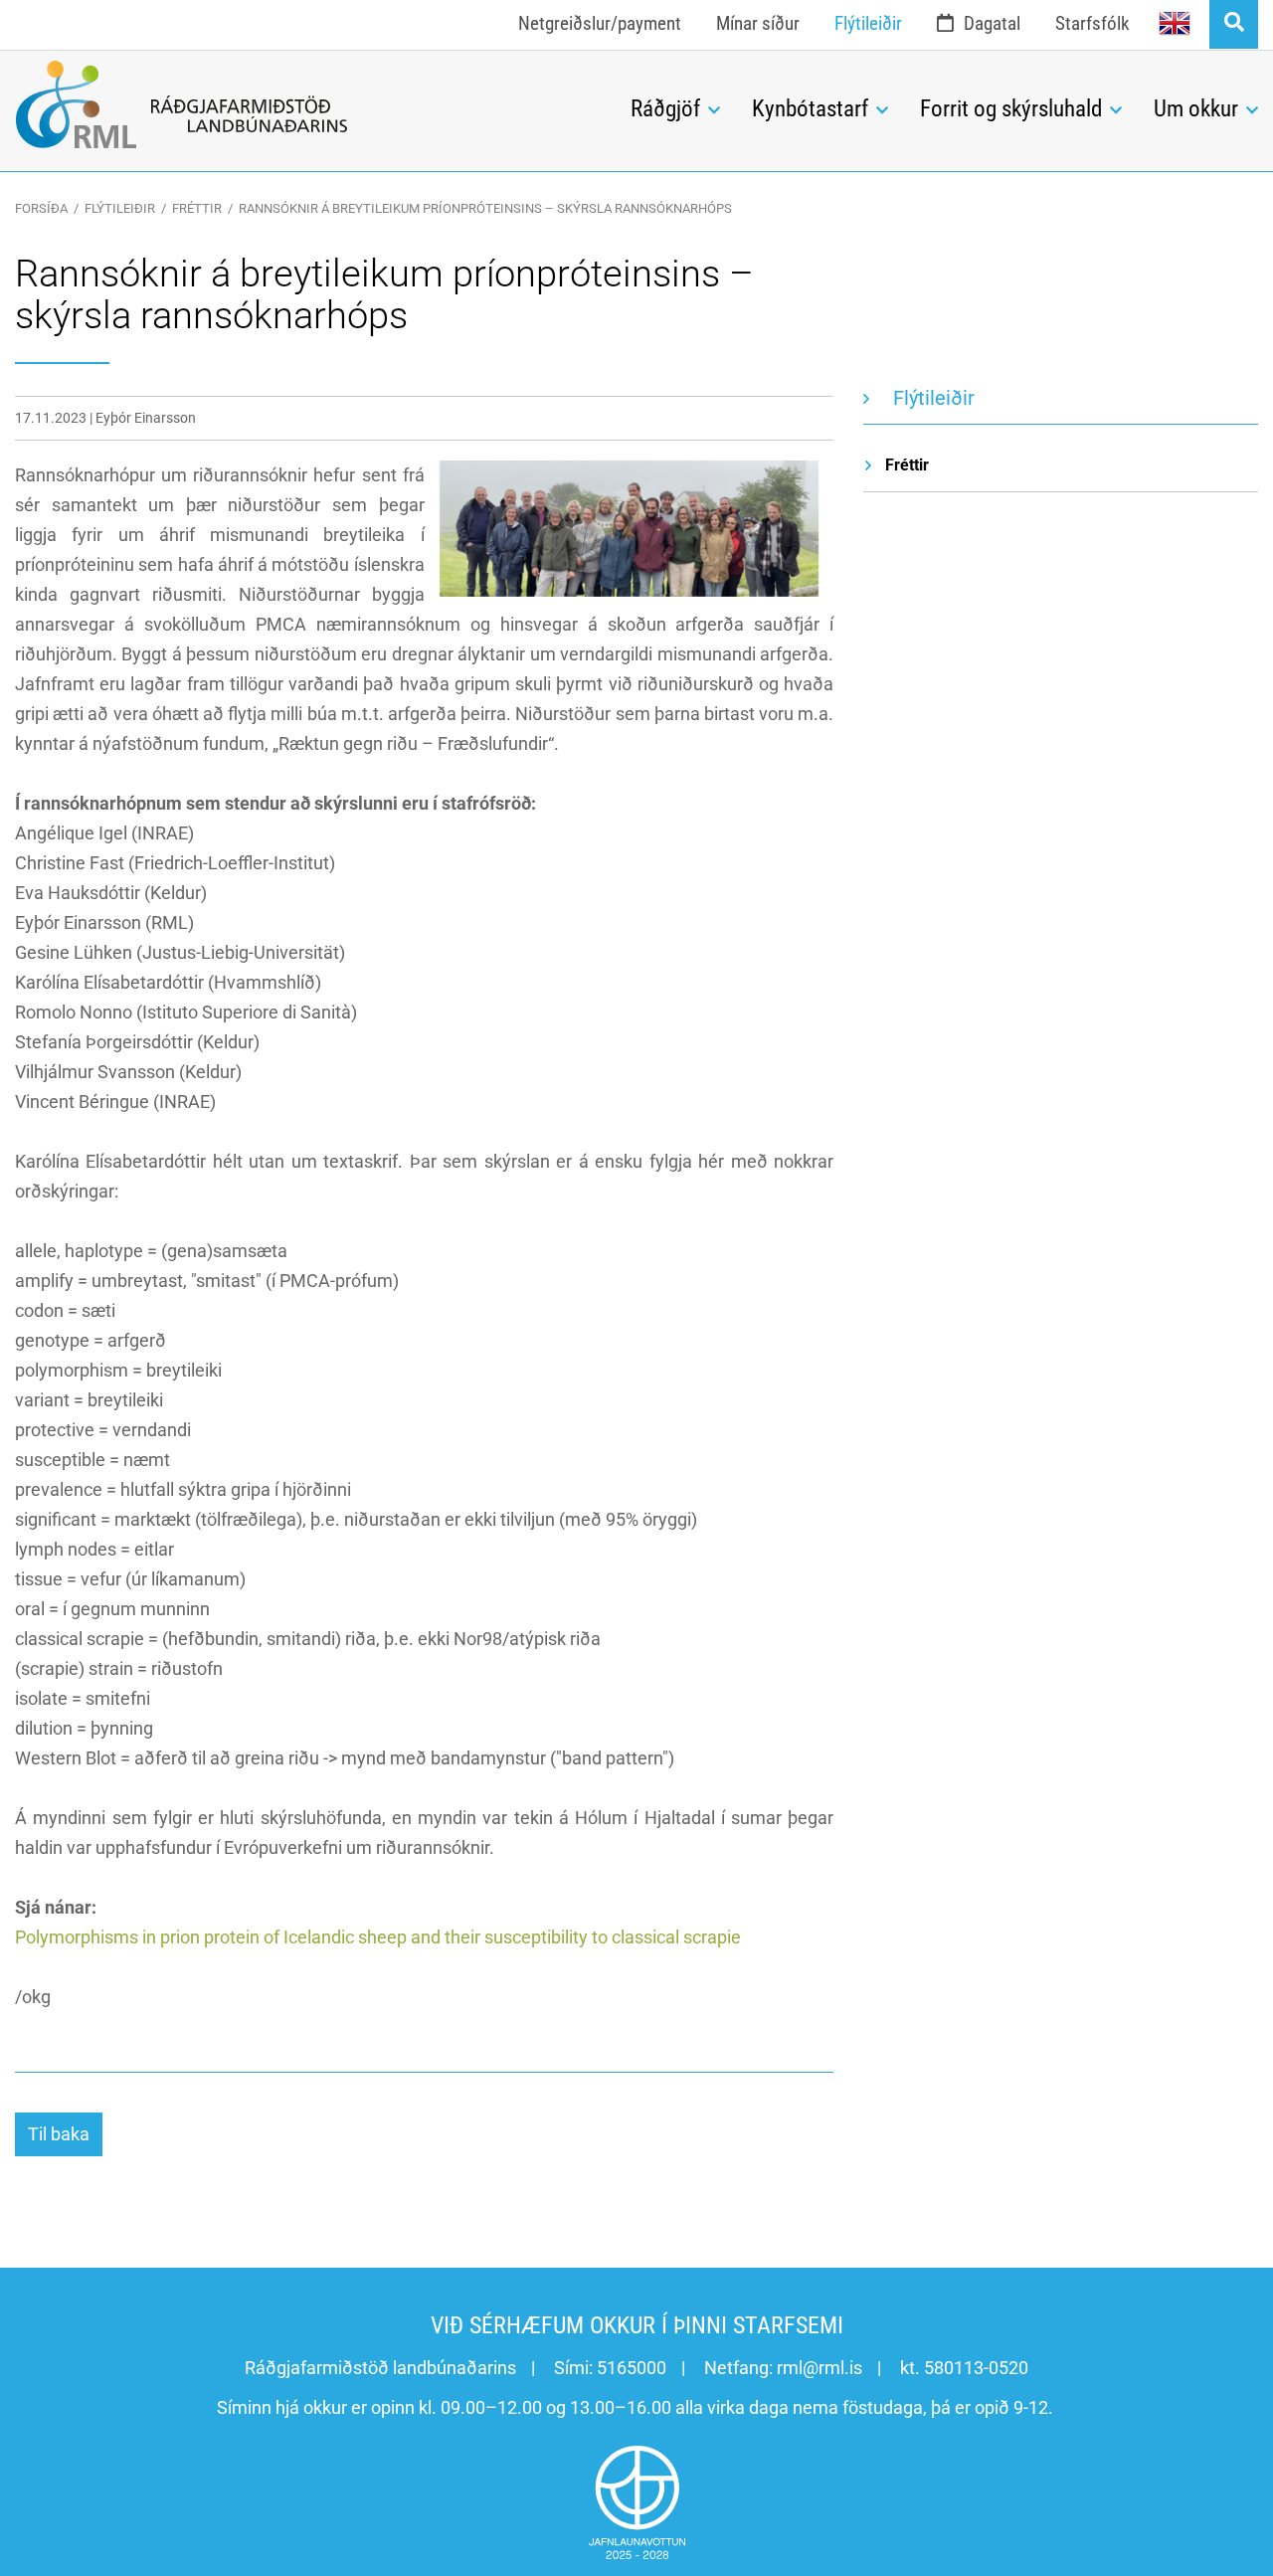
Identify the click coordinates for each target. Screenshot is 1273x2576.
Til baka (59, 2134)
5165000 (632, 2368)
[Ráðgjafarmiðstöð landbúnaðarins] (308, 104)
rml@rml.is (819, 2368)
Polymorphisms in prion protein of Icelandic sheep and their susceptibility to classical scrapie (378, 1937)
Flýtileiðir (120, 208)
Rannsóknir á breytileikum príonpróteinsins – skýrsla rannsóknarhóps (485, 208)
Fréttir (197, 208)
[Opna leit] (1234, 24)
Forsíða (41, 208)
